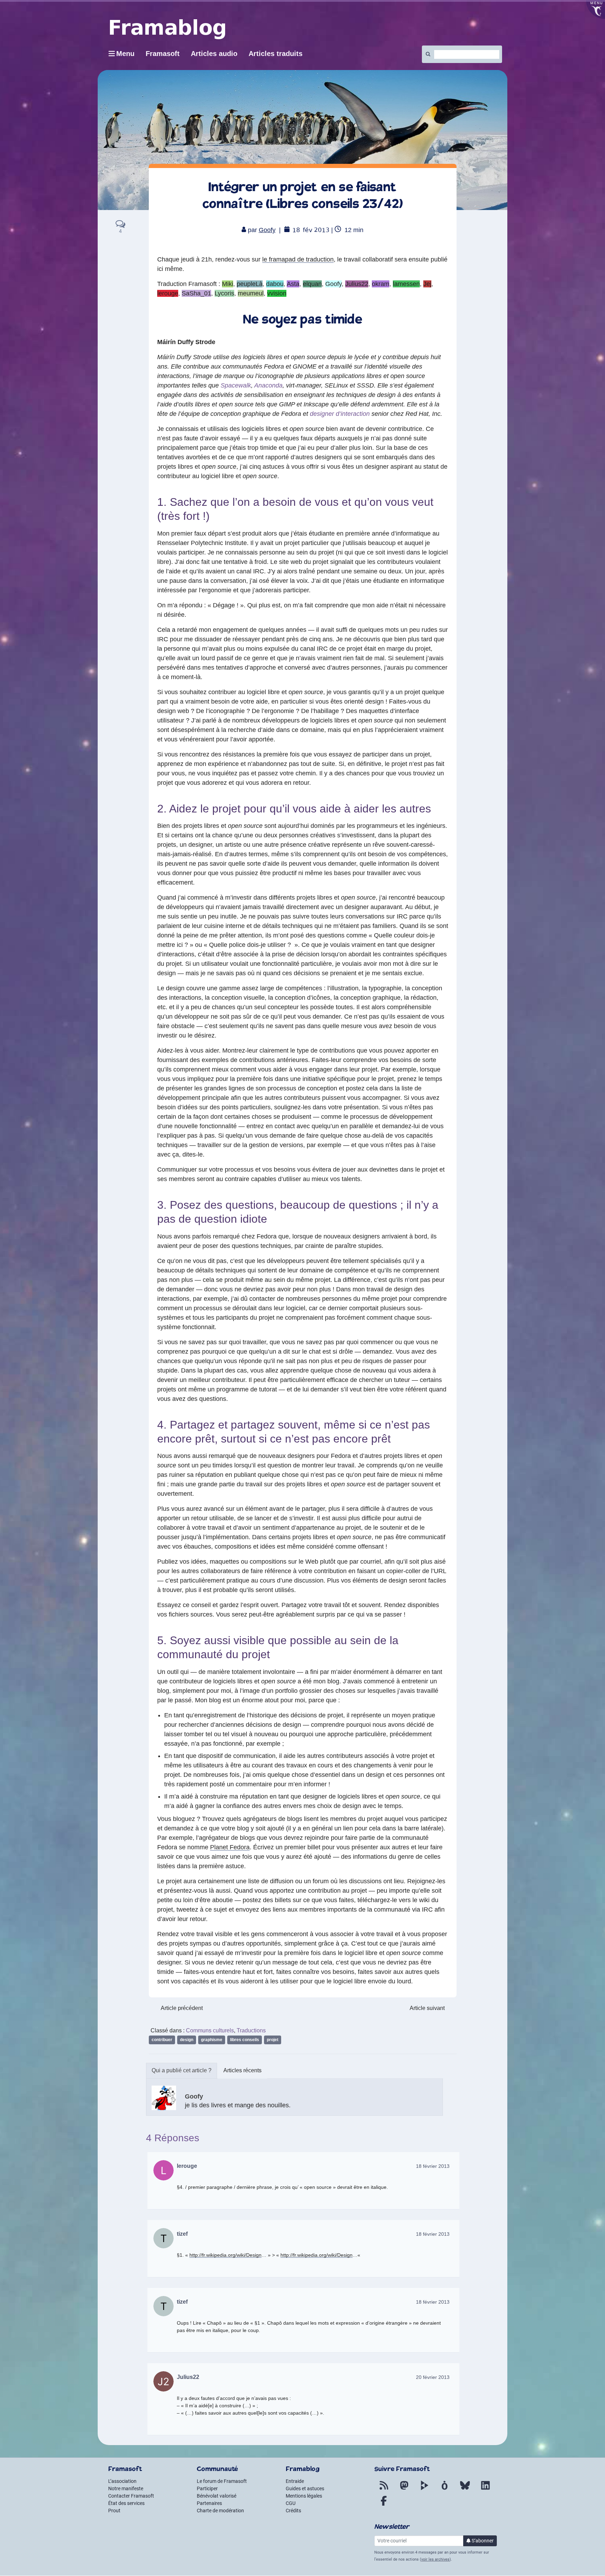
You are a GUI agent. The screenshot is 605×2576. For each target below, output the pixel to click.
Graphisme (212, 2040)
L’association (122, 2481)
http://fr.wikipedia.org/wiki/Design (225, 2255)
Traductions (251, 2030)
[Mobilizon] (445, 2490)
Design (187, 2040)
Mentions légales (304, 2496)
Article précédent (182, 2008)
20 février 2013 (433, 2377)
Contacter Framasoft (131, 2496)
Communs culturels (210, 2030)
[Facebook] (384, 2505)
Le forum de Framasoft (222, 2481)
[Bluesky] (465, 2490)
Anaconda (268, 385)
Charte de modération (220, 2511)
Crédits (293, 2511)
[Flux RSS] (384, 2490)
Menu (125, 54)
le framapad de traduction (298, 259)
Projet (273, 2040)
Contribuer (162, 2040)
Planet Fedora (230, 1847)
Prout (114, 2511)
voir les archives (435, 2559)
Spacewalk (236, 385)
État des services (126, 2503)
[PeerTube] (424, 2490)
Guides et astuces (305, 2488)
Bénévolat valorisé (217, 2496)
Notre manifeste (126, 2488)
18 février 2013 (433, 2166)
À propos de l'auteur (182, 2071)
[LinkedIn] (485, 2490)
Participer (207, 2488)
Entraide (295, 2481)
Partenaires (209, 2503)
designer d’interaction (340, 414)
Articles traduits (276, 54)
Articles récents (242, 2070)
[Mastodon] (404, 2490)
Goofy (267, 230)
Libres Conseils (245, 2040)
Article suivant (427, 2008)
